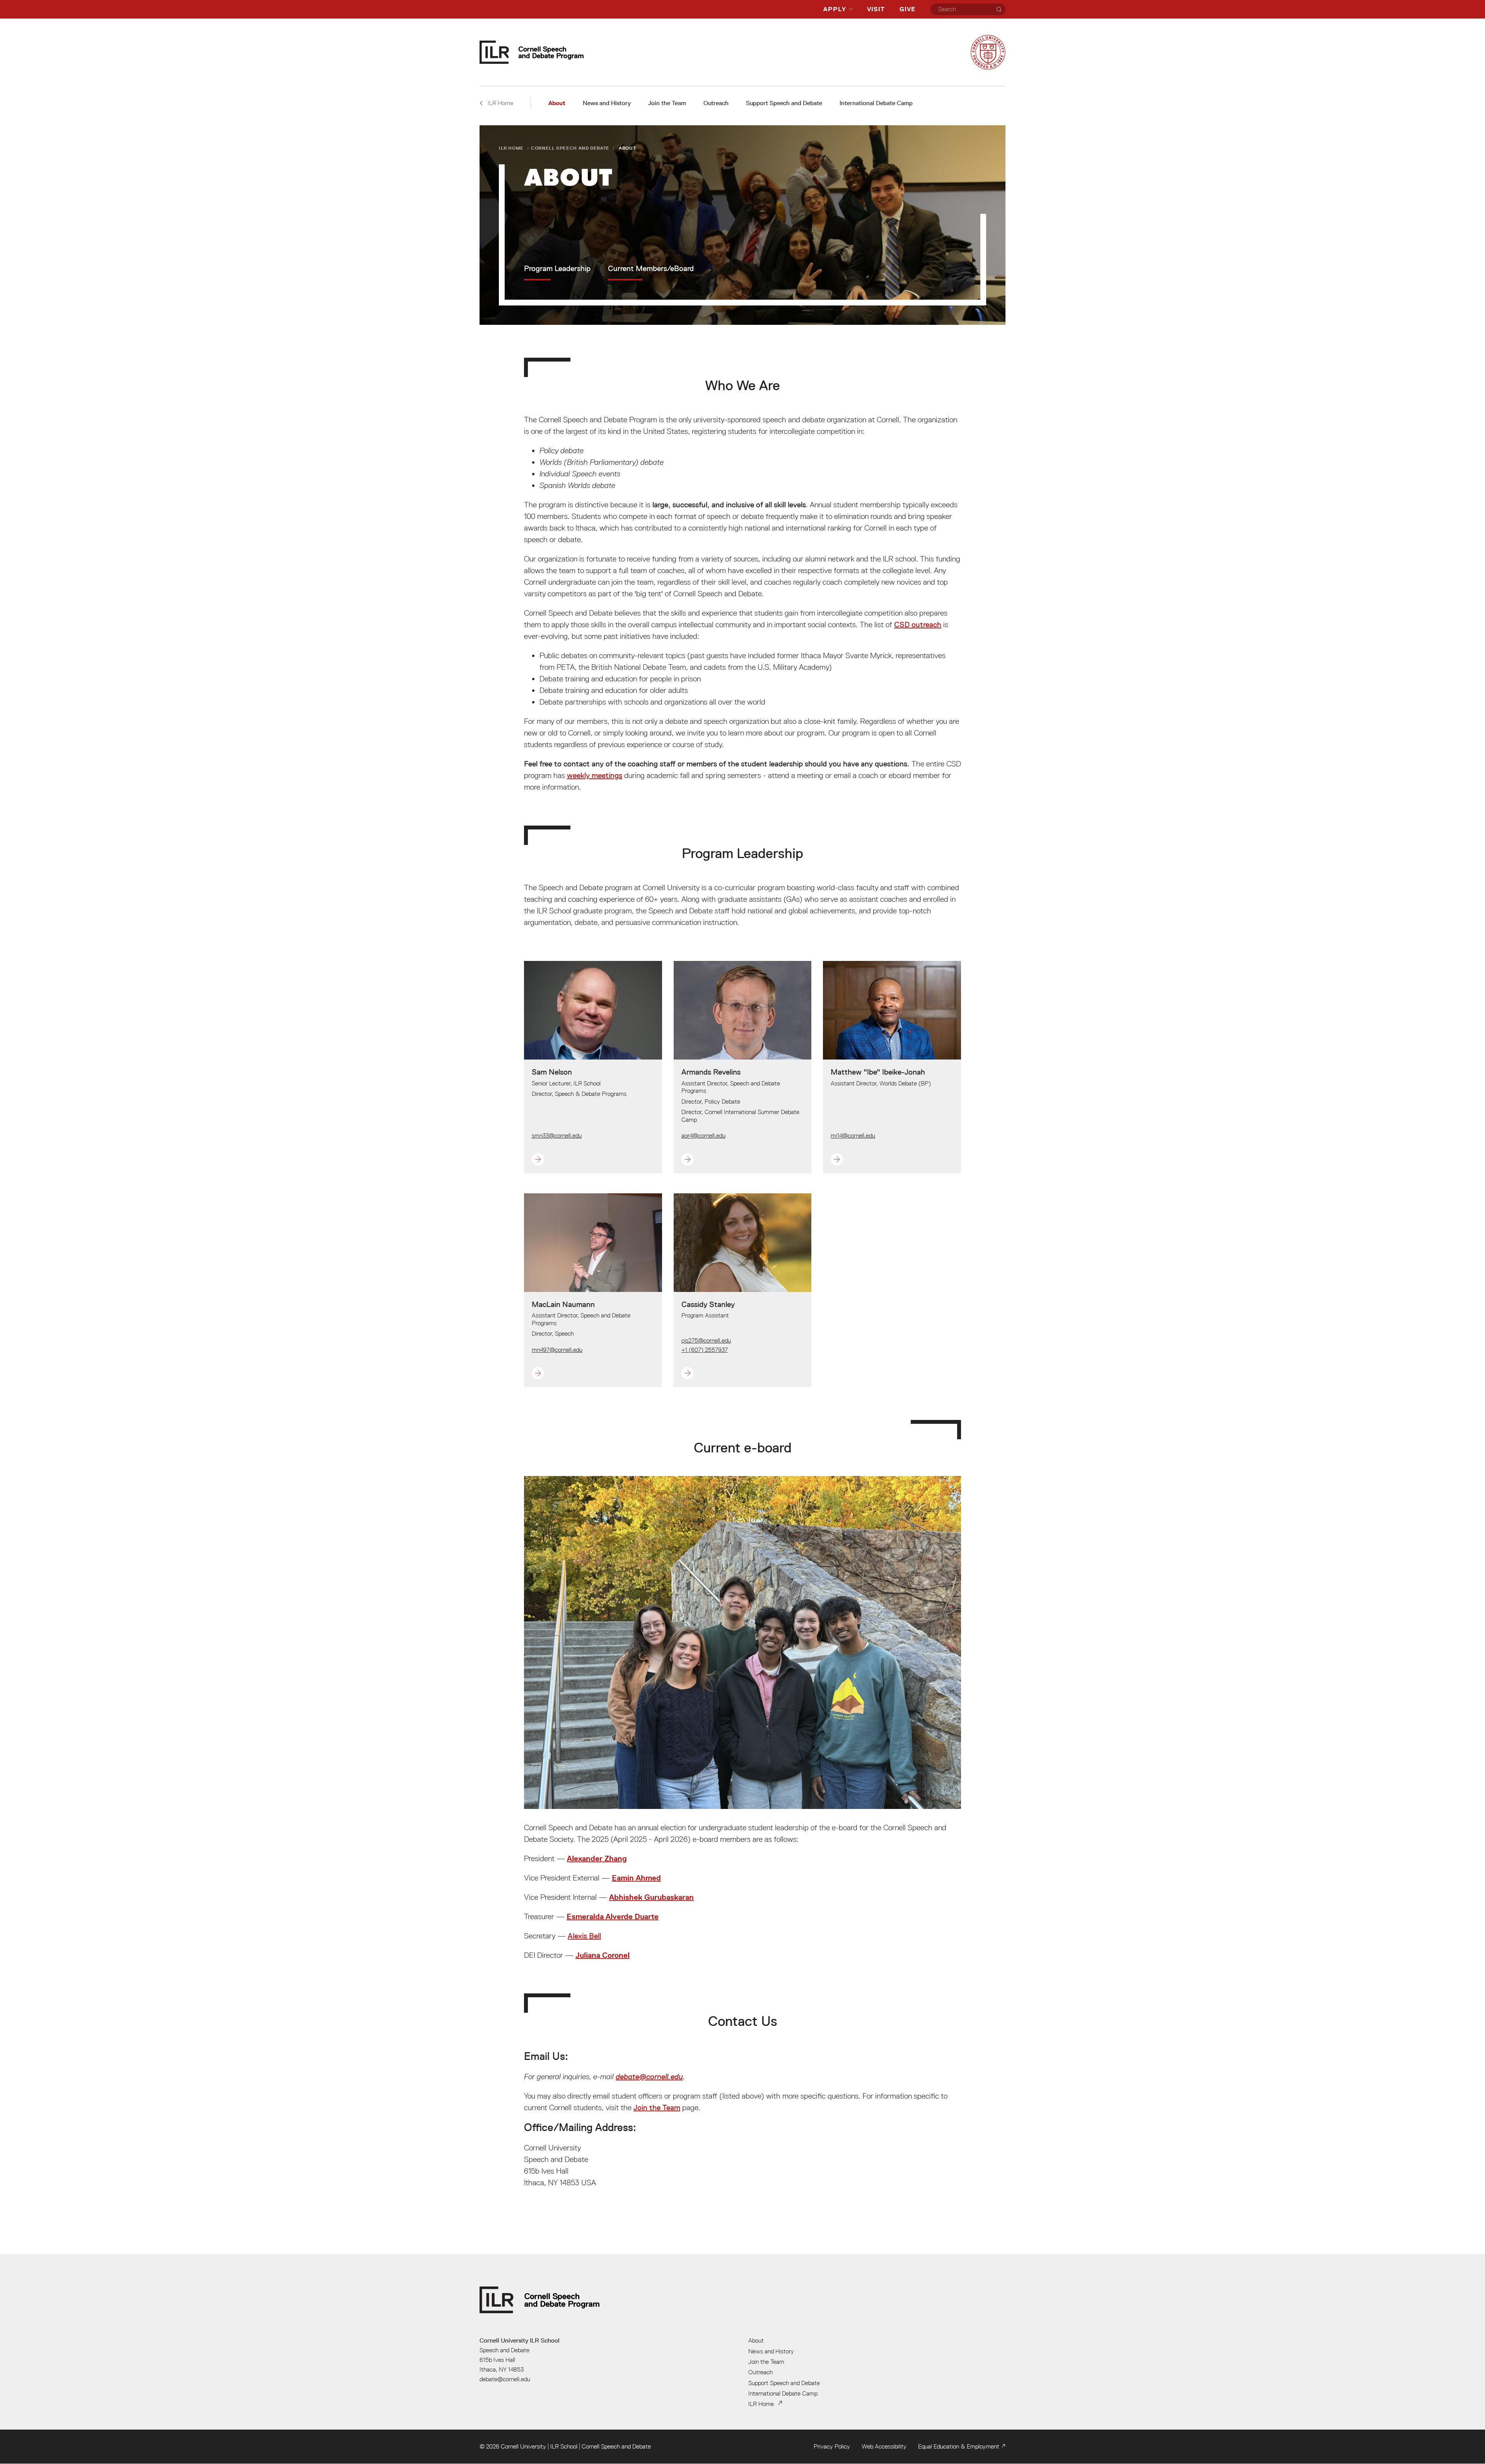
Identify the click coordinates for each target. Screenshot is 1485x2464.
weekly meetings (595, 775)
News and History (607, 103)
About (557, 103)
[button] (579, 1159)
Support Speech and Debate (784, 103)
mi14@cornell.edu (853, 1135)
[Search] (999, 9)
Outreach (716, 103)
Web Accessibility (884, 2446)
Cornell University (523, 2446)
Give (907, 9)
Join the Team (667, 103)
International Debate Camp (876, 103)
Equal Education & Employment (959, 2446)
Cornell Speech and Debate (570, 148)
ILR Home (511, 148)
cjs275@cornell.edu (706, 1340)
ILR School (564, 2446)
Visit (876, 9)
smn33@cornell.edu (557, 1135)
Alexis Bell (584, 1936)
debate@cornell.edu (649, 2077)
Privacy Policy (832, 2446)
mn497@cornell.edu (557, 1350)
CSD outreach (918, 625)
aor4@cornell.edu (703, 1135)
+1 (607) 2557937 (705, 1350)
